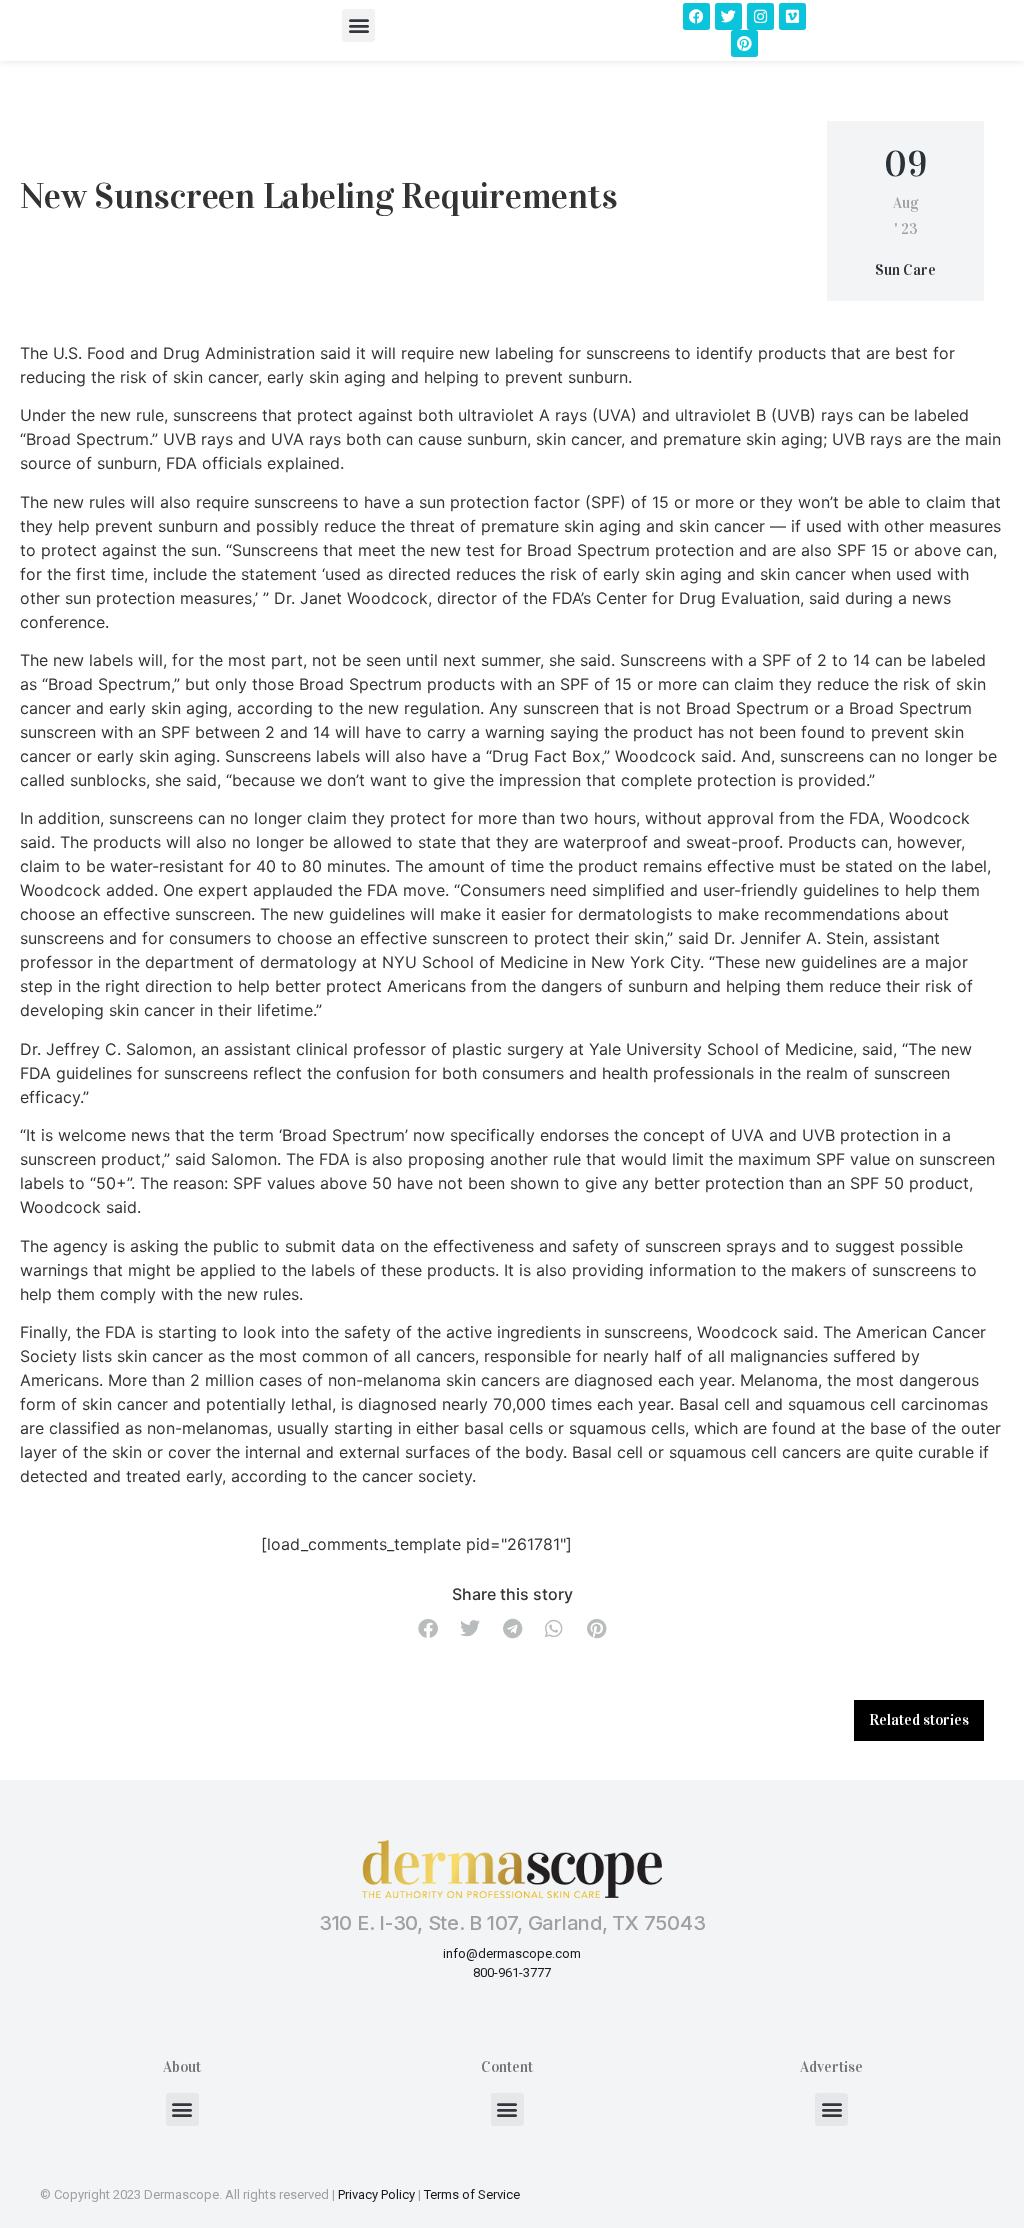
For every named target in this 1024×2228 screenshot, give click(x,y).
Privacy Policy (376, 2194)
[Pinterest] (744, 43)
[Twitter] (728, 16)
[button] (358, 25)
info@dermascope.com (512, 1953)
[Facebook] (696, 16)
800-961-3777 (512, 1972)
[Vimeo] (792, 16)
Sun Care (905, 270)
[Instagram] (760, 16)
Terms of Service (472, 2194)
